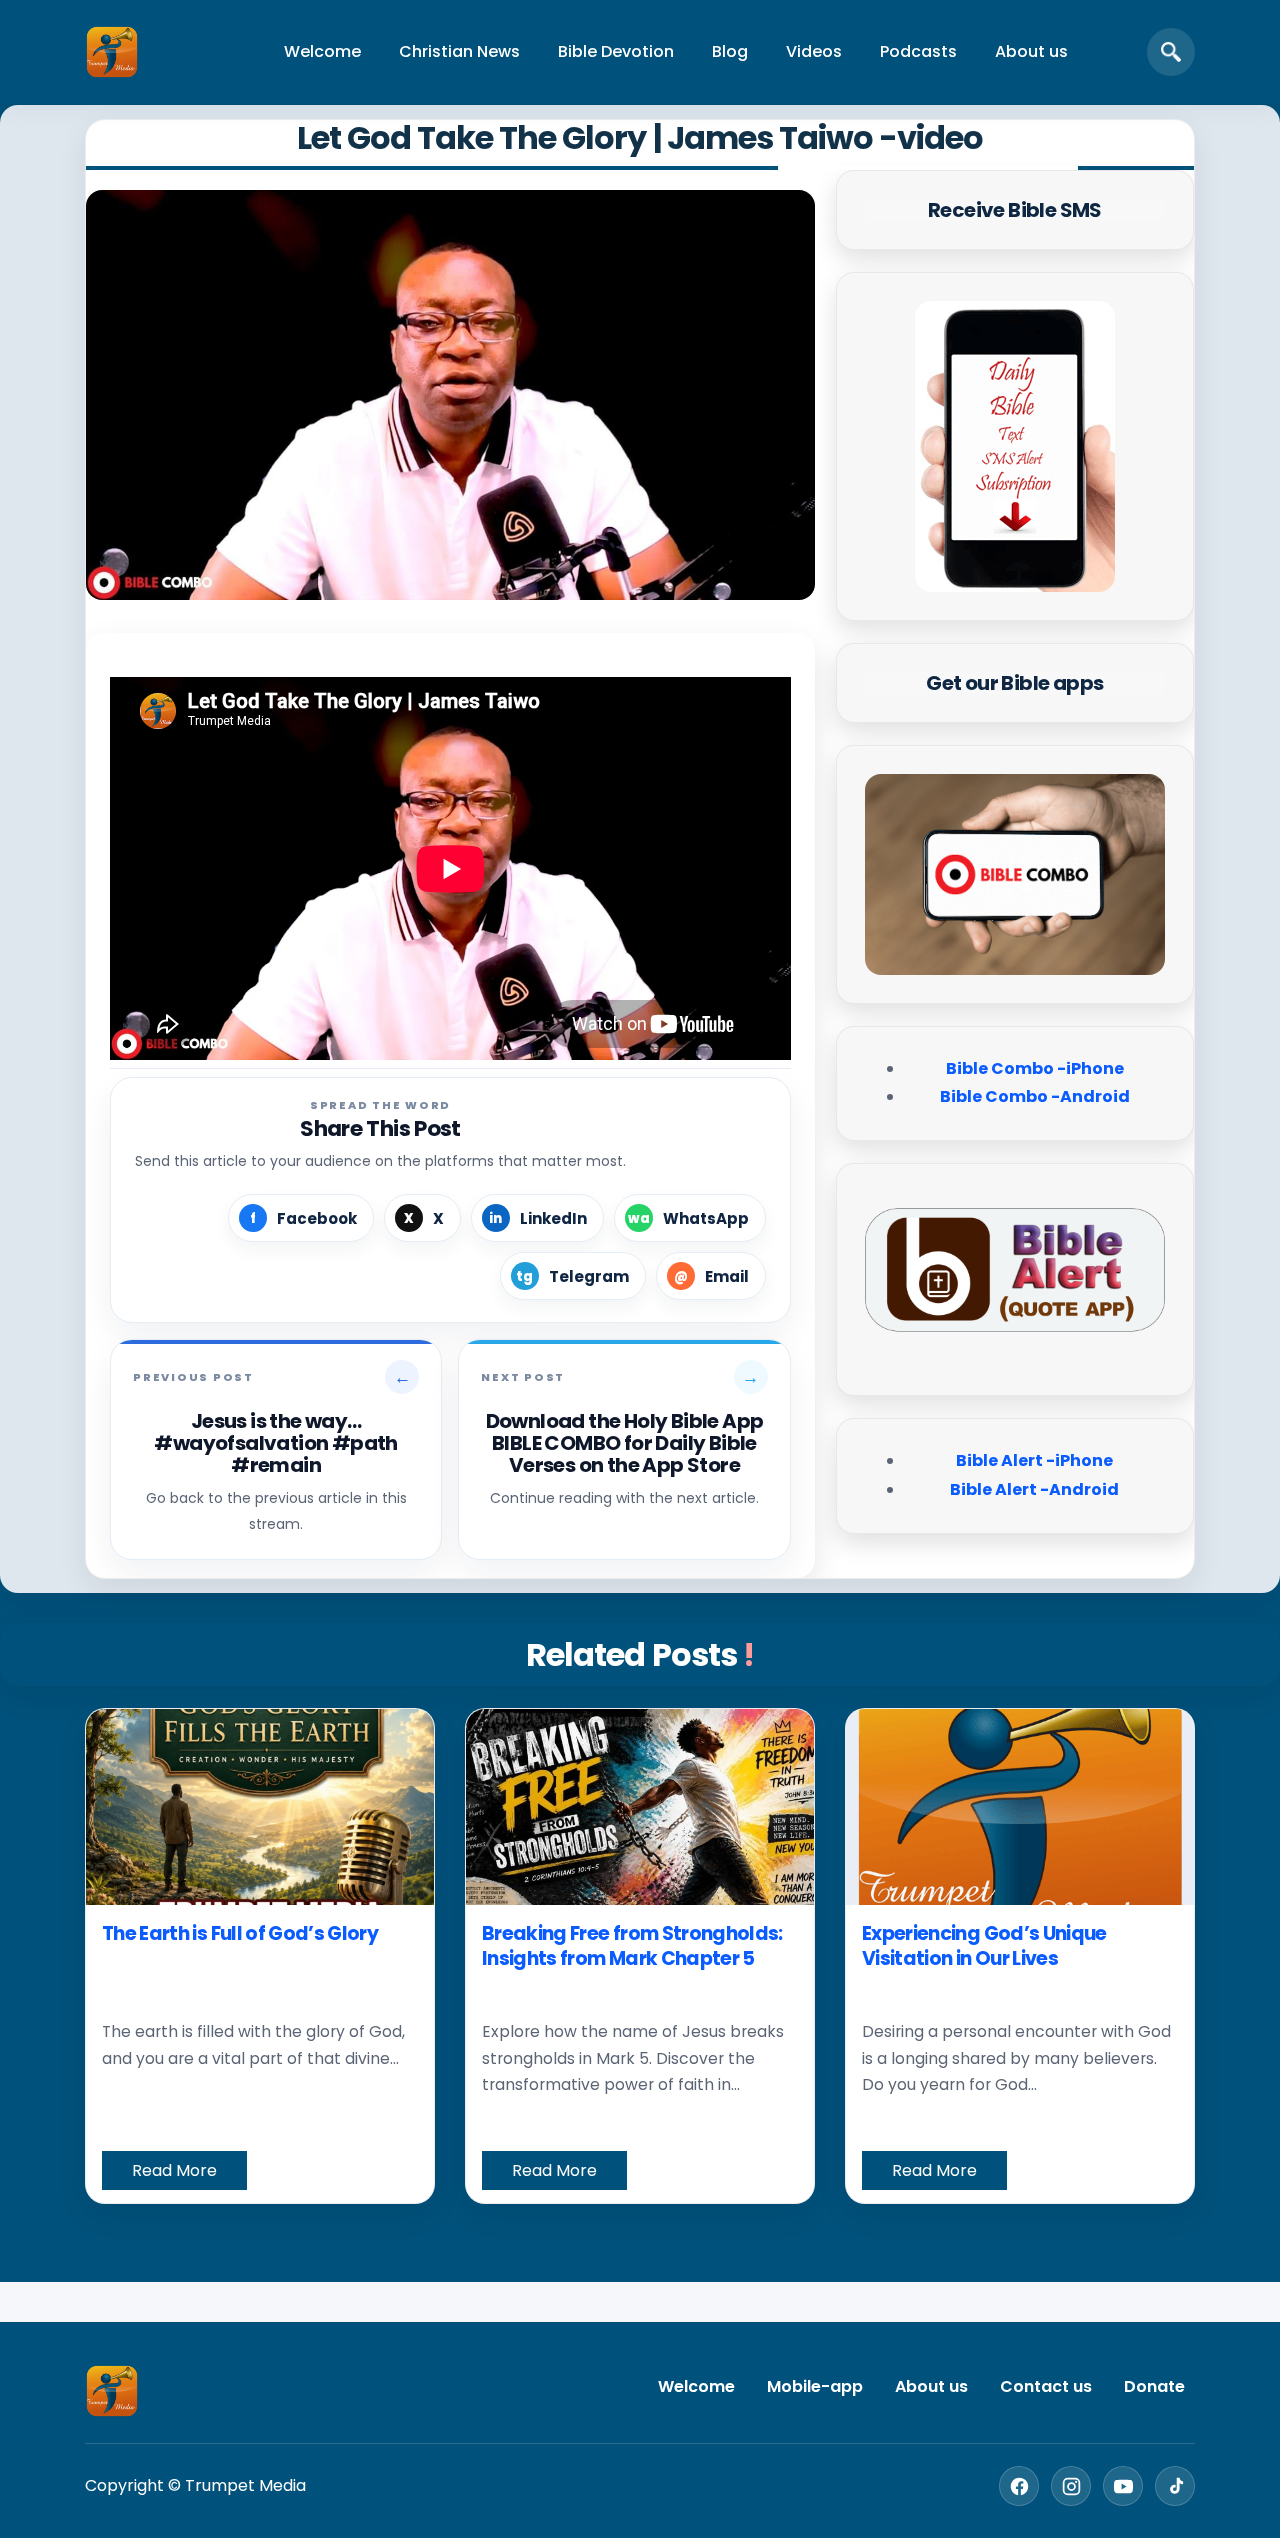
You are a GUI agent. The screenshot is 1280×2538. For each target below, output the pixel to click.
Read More (174, 2170)
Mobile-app (815, 2386)
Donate (1154, 2386)
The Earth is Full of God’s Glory (240, 1933)
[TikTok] (1175, 2486)
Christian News (459, 51)
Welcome (322, 51)
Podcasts (918, 51)
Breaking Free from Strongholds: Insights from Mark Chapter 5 (632, 1946)
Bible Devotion (616, 51)
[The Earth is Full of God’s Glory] (260, 1807)
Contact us (1046, 2386)
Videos (814, 51)
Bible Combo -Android (1035, 1096)
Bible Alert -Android (1034, 1489)
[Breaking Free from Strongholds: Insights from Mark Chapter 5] (640, 1807)
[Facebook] (1019, 2486)
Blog (730, 51)
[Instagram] (1071, 2486)
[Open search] (1171, 52)
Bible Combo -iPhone (1035, 1068)
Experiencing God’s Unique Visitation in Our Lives (984, 1946)
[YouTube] (1123, 2486)
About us (1031, 51)
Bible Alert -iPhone (1034, 1460)
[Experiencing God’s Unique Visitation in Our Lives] (1020, 1807)
